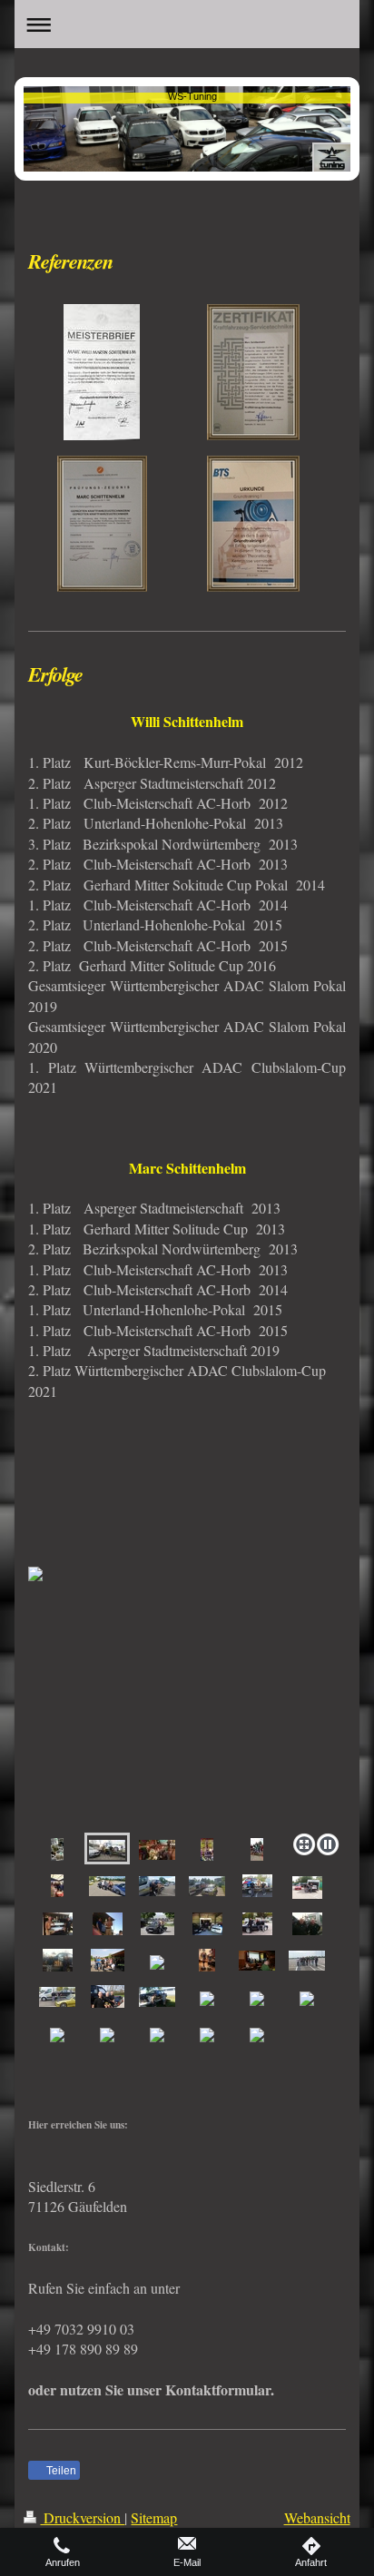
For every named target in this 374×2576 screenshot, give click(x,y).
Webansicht (317, 2517)
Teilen (60, 2471)
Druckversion (82, 2517)
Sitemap (154, 2517)
